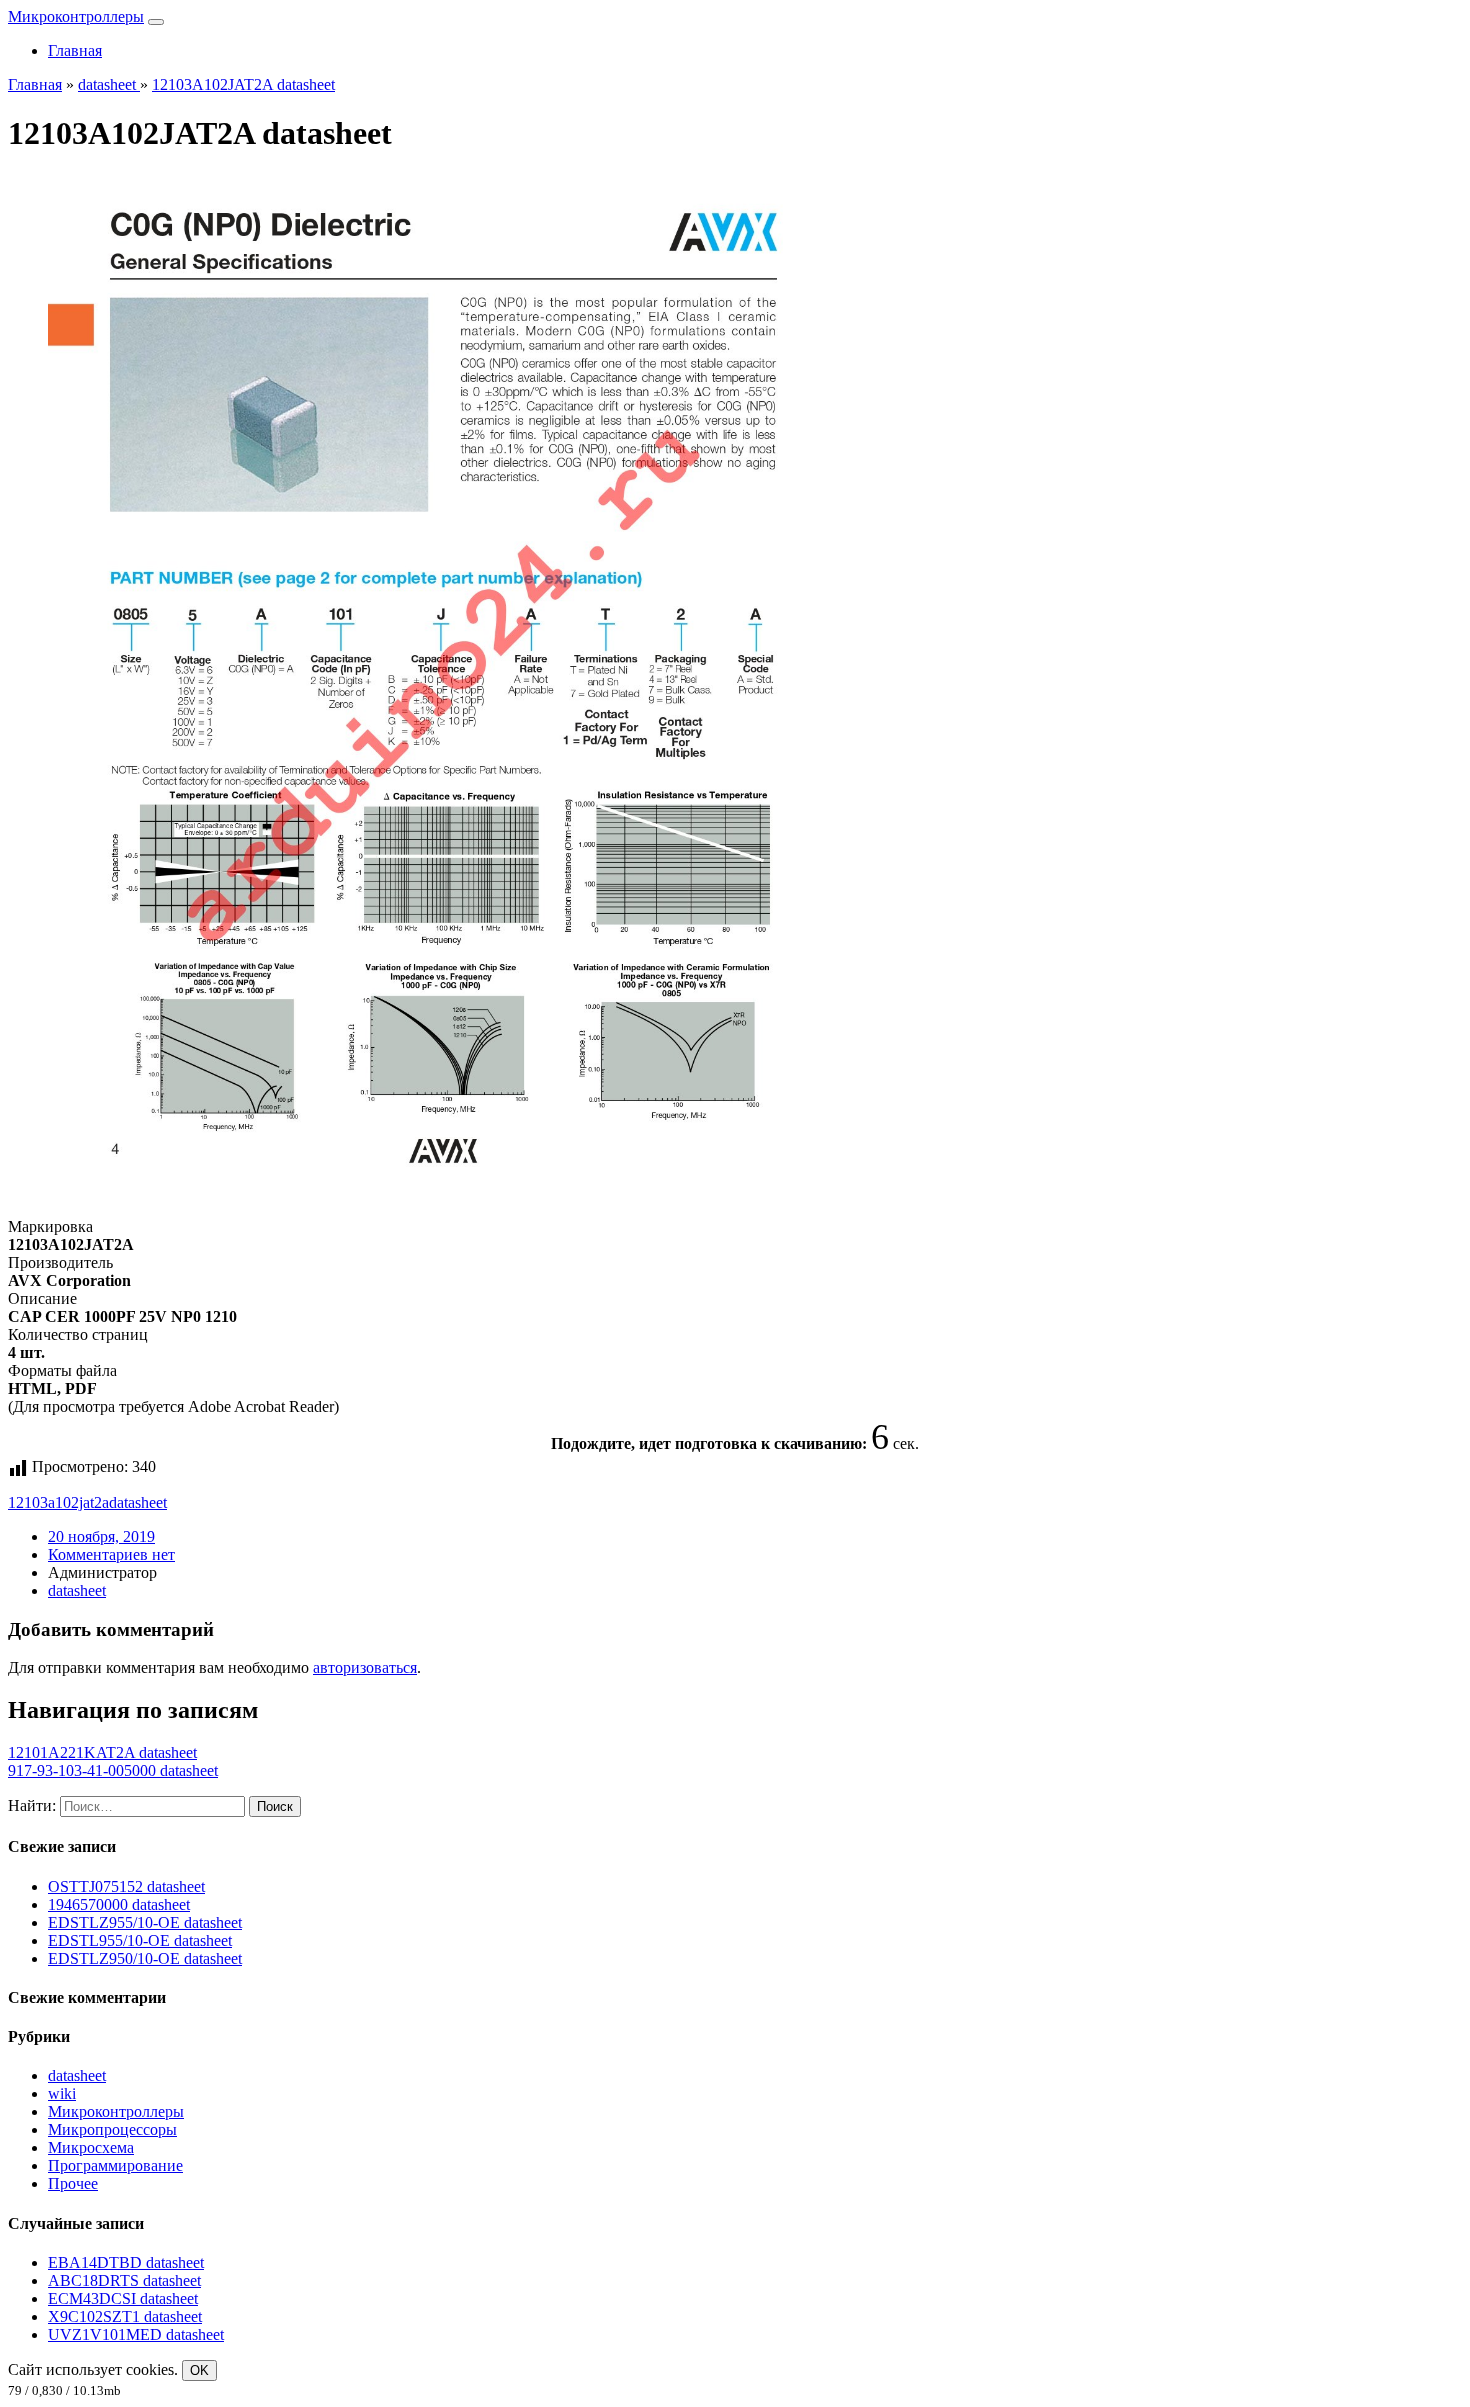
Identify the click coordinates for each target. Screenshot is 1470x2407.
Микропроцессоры (112, 2129)
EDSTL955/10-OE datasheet (140, 1940)
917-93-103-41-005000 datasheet (113, 1770)
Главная (75, 50)
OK (199, 2370)
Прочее (73, 2183)
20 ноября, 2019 (101, 1536)
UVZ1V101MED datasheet (136, 2334)
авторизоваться (365, 1667)
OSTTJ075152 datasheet (126, 1886)
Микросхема (91, 2147)
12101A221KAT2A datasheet (102, 1752)
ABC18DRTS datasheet (124, 2280)
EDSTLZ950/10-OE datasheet (145, 1958)
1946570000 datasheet (119, 1904)
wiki (62, 2093)
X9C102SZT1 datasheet (125, 2316)
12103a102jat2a (58, 1502)
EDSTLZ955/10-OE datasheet (145, 1922)
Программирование (115, 2165)
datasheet (138, 1502)
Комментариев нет (111, 1554)
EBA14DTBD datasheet (126, 2262)
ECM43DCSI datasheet (123, 2298)
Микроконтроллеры (76, 16)
